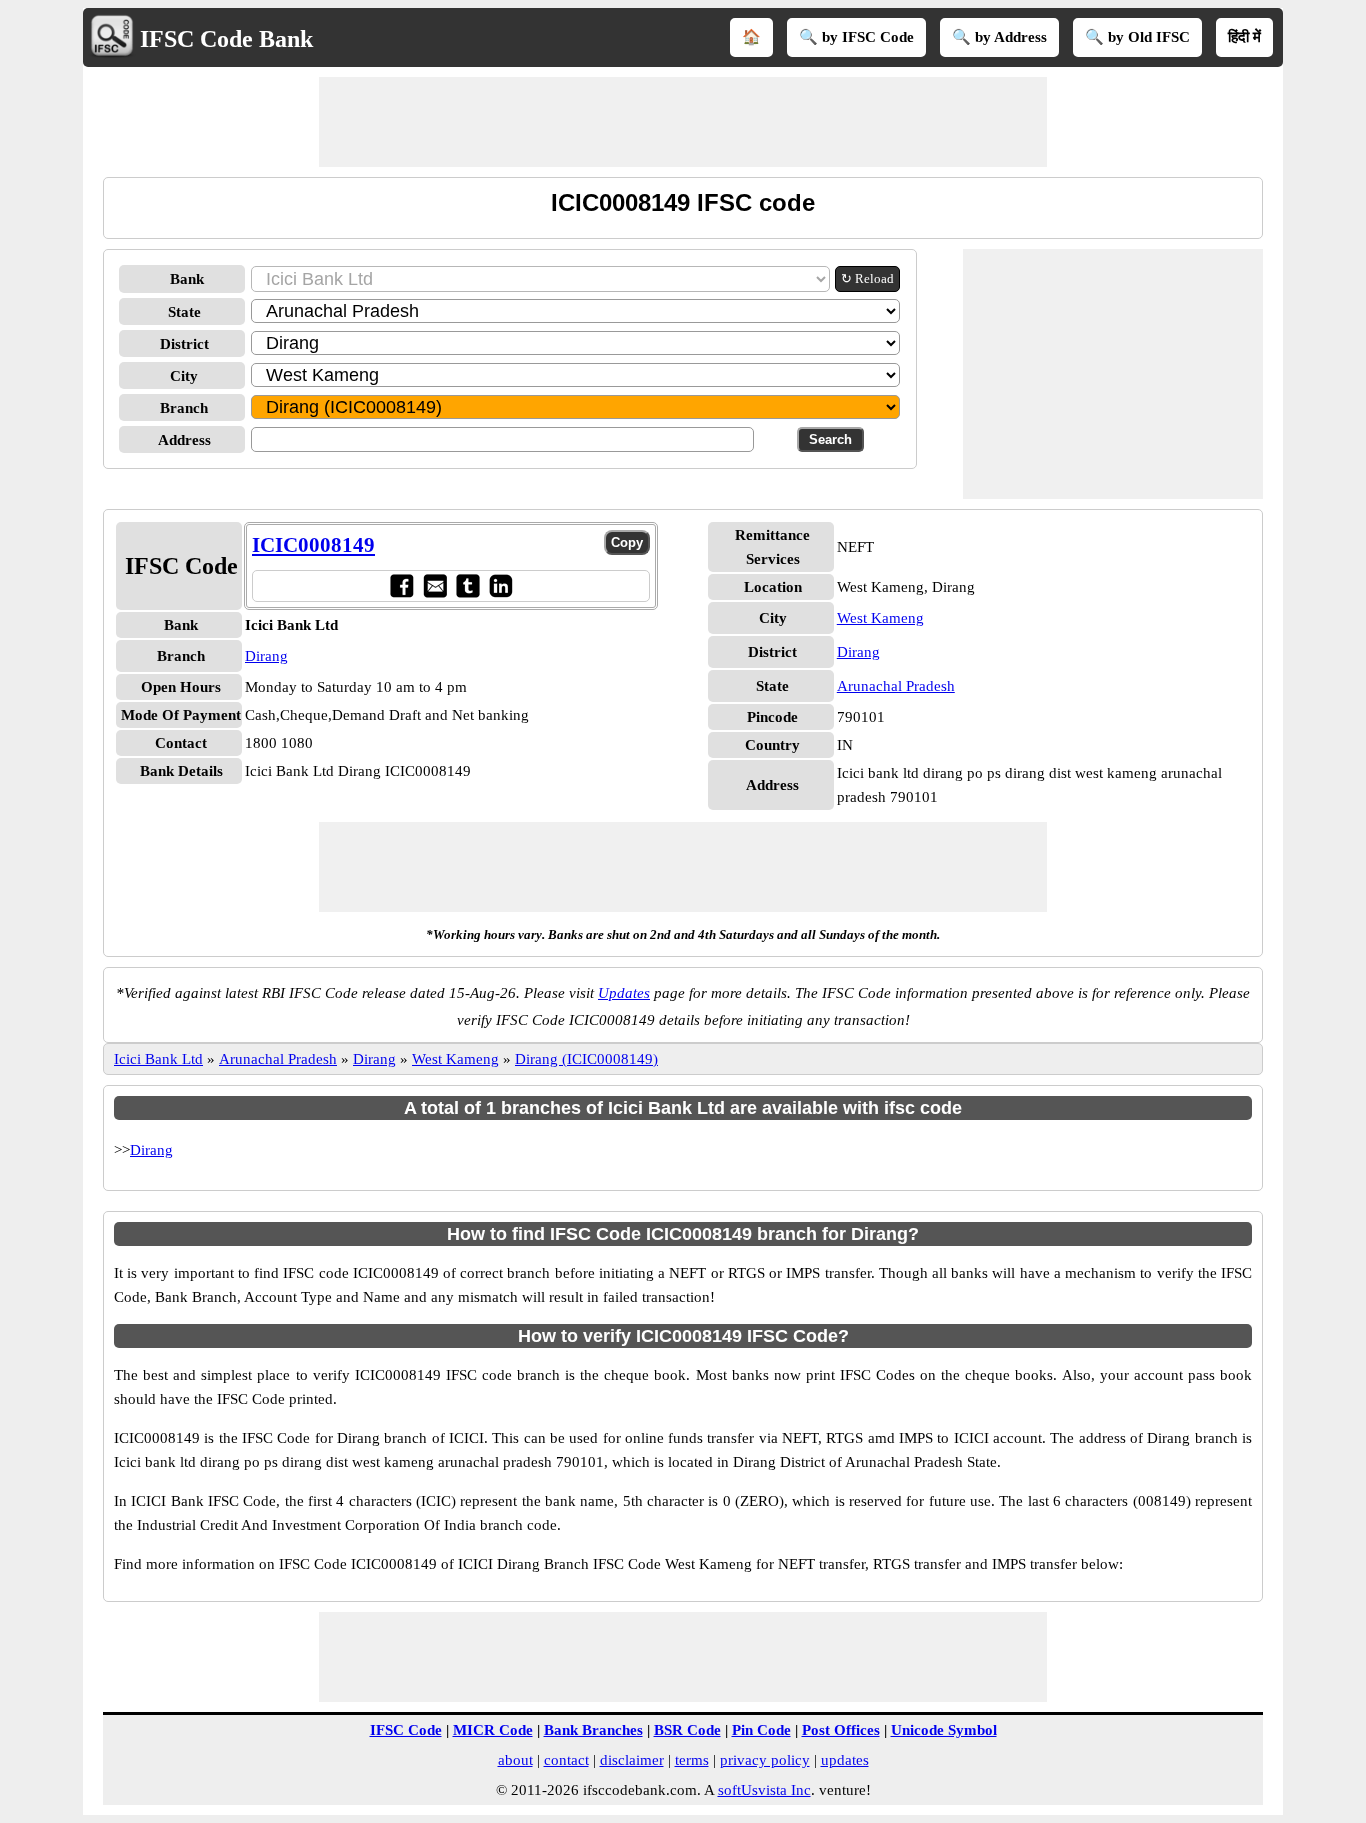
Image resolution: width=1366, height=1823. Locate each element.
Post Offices (841, 1730)
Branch (184, 408)
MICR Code (493, 1730)
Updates (624, 993)
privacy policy (765, 1760)
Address (184, 440)
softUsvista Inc (764, 1790)
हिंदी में (1244, 37)
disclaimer (632, 1760)
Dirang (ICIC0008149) (586, 1059)
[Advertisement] (683, 122)
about (515, 1760)
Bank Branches (593, 1730)
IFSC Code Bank (226, 39)
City (184, 376)
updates (845, 1760)
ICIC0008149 (313, 545)
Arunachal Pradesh (896, 686)
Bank (187, 279)
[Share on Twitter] (467, 585)
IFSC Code (406, 1730)
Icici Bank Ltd (158, 1059)
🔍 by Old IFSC (1137, 37)
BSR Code (687, 1730)
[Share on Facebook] (401, 585)
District (184, 344)
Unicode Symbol (944, 1730)
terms (692, 1760)
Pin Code (761, 1730)
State (184, 312)
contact (566, 1760)
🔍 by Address (999, 37)
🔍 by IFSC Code (856, 37)
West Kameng (880, 618)
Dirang (266, 656)
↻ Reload (867, 278)
